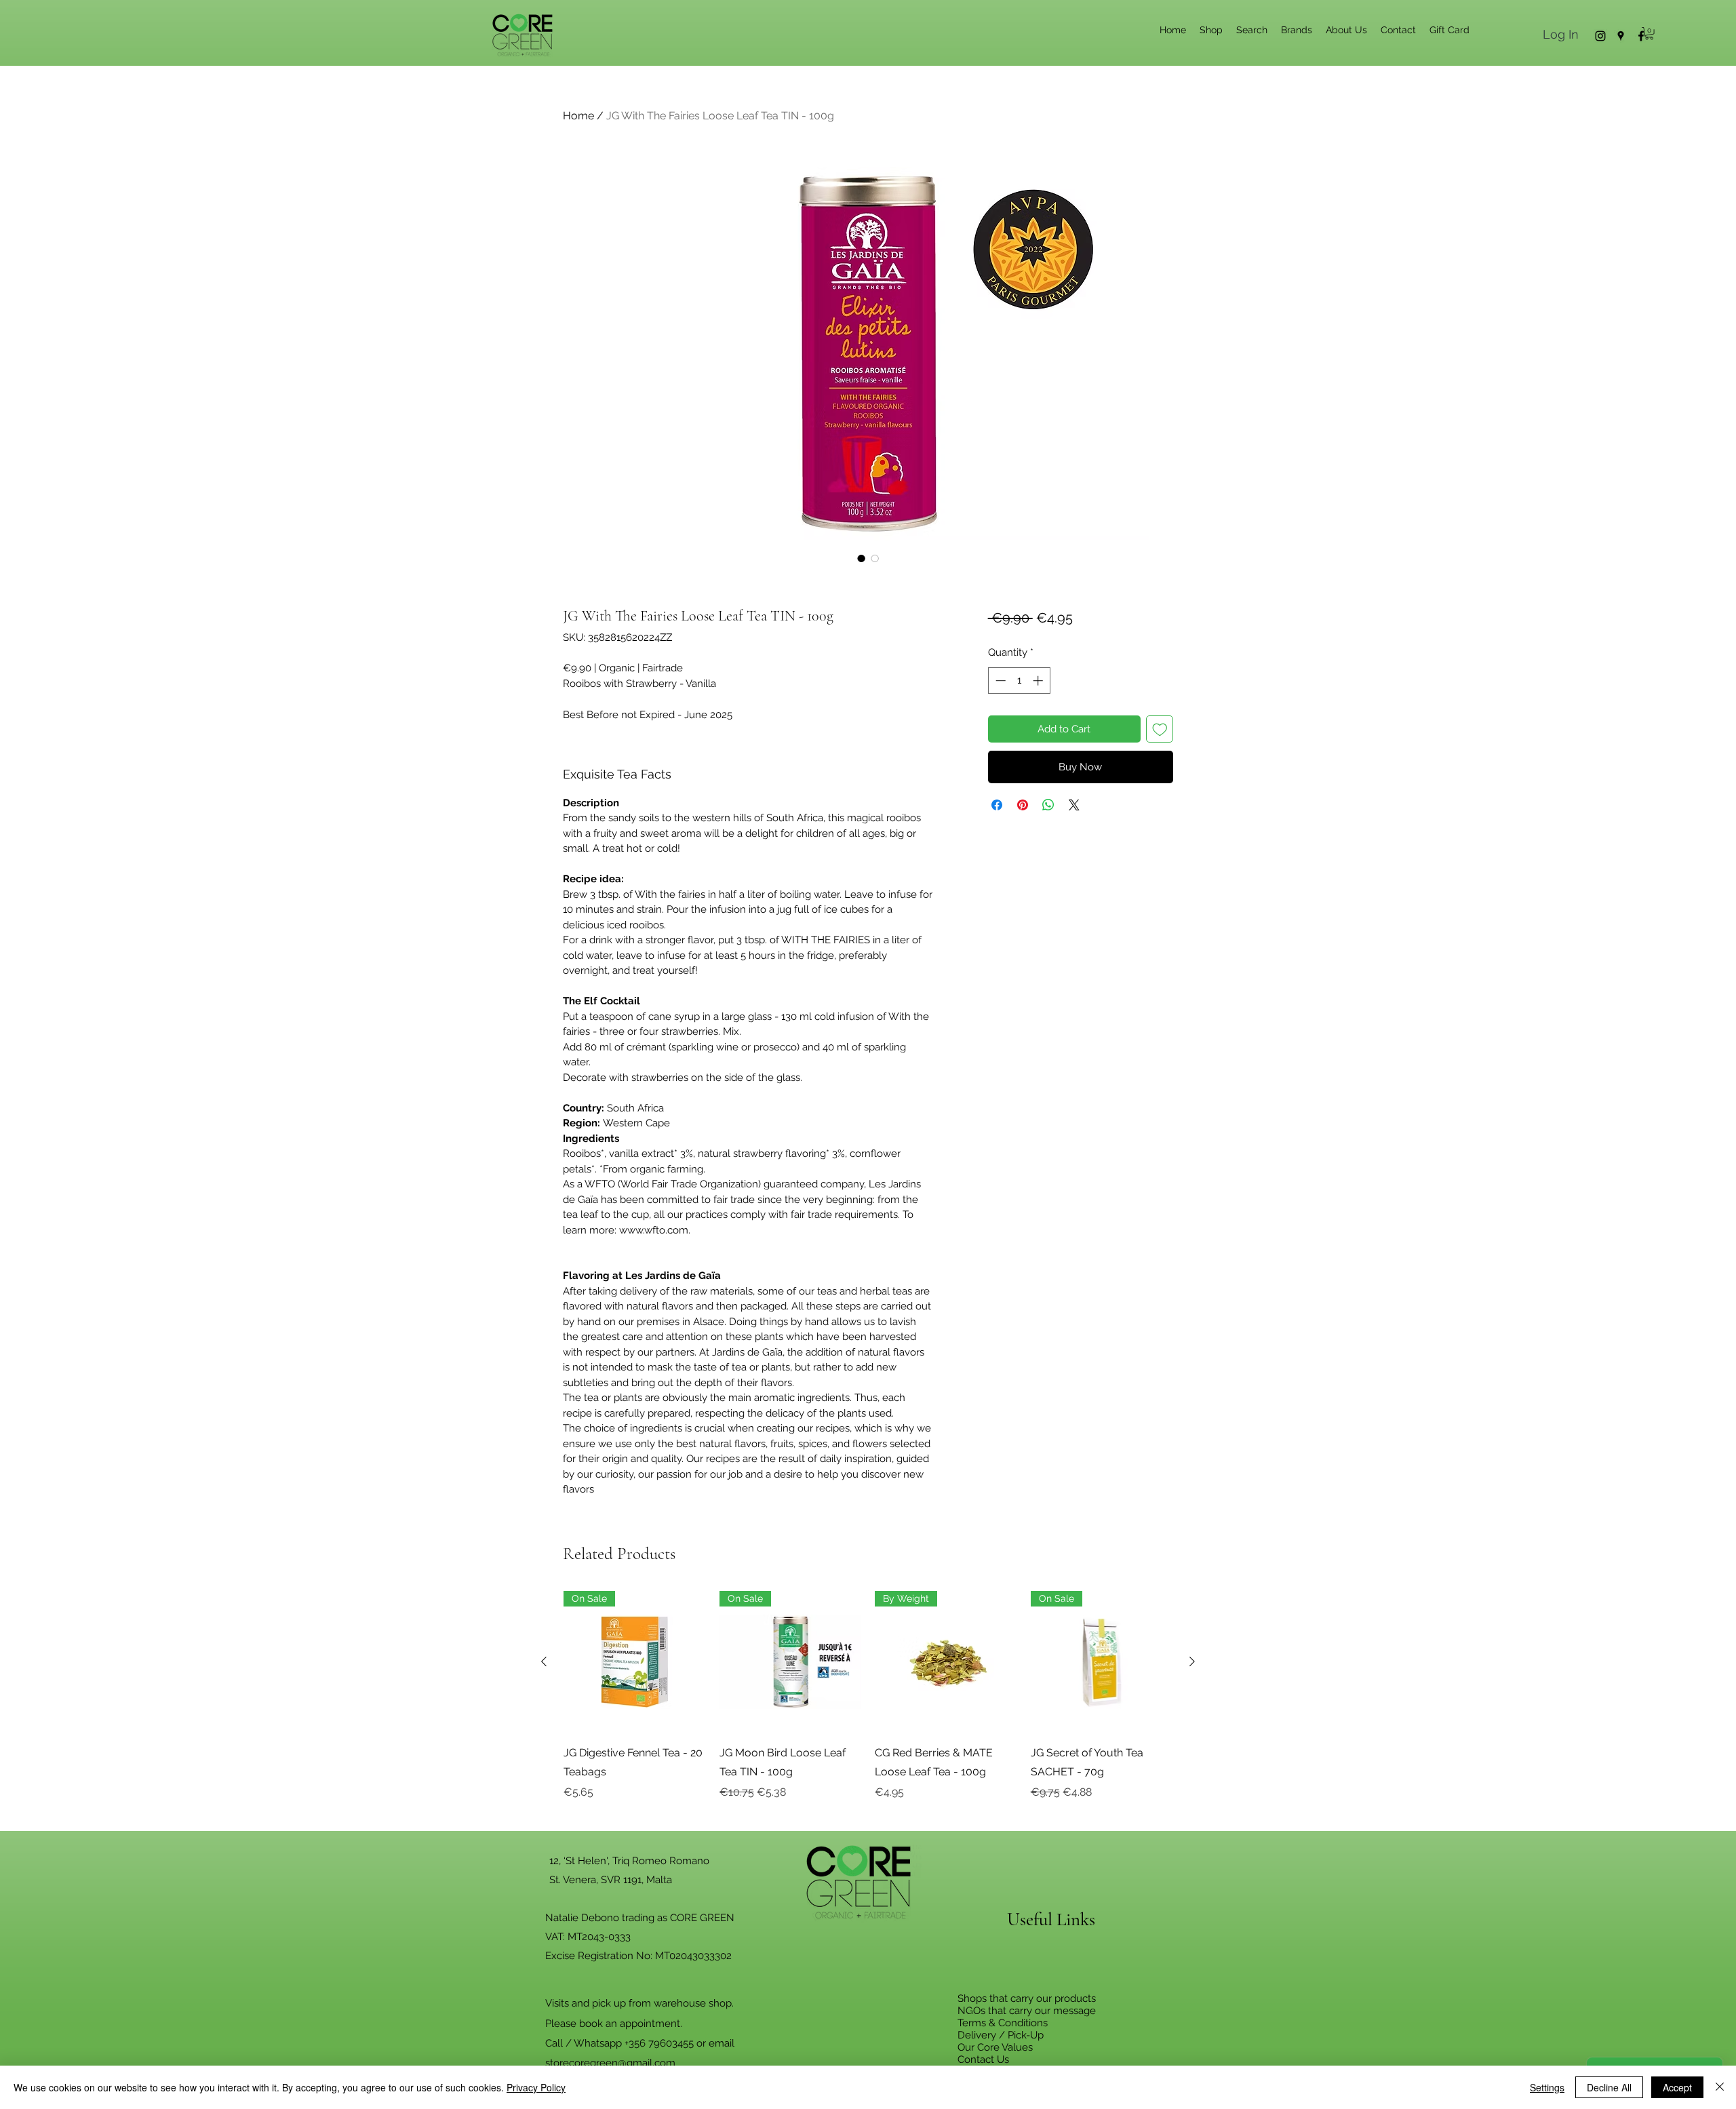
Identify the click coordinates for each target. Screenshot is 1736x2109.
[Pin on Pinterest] (1023, 805)
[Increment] (1039, 681)
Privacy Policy (536, 2087)
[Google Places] (1621, 36)
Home (578, 116)
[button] (1649, 33)
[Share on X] (1074, 805)
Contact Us (983, 2059)
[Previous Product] (544, 1661)
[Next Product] (1192, 1661)
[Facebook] (1641, 36)
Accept (1677, 2087)
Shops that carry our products (1027, 1998)
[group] (868, 1706)
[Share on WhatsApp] (1048, 805)
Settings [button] (1547, 2087)
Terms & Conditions (1003, 2023)
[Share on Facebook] (997, 805)
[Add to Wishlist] (1160, 729)
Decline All (1609, 2087)
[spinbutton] (1019, 681)
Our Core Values (995, 2047)
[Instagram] (1600, 36)
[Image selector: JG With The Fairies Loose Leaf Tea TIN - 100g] (861, 558)
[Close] (1720, 2087)
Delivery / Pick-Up (1001, 2035)
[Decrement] (999, 681)
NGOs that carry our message (1027, 2011)
